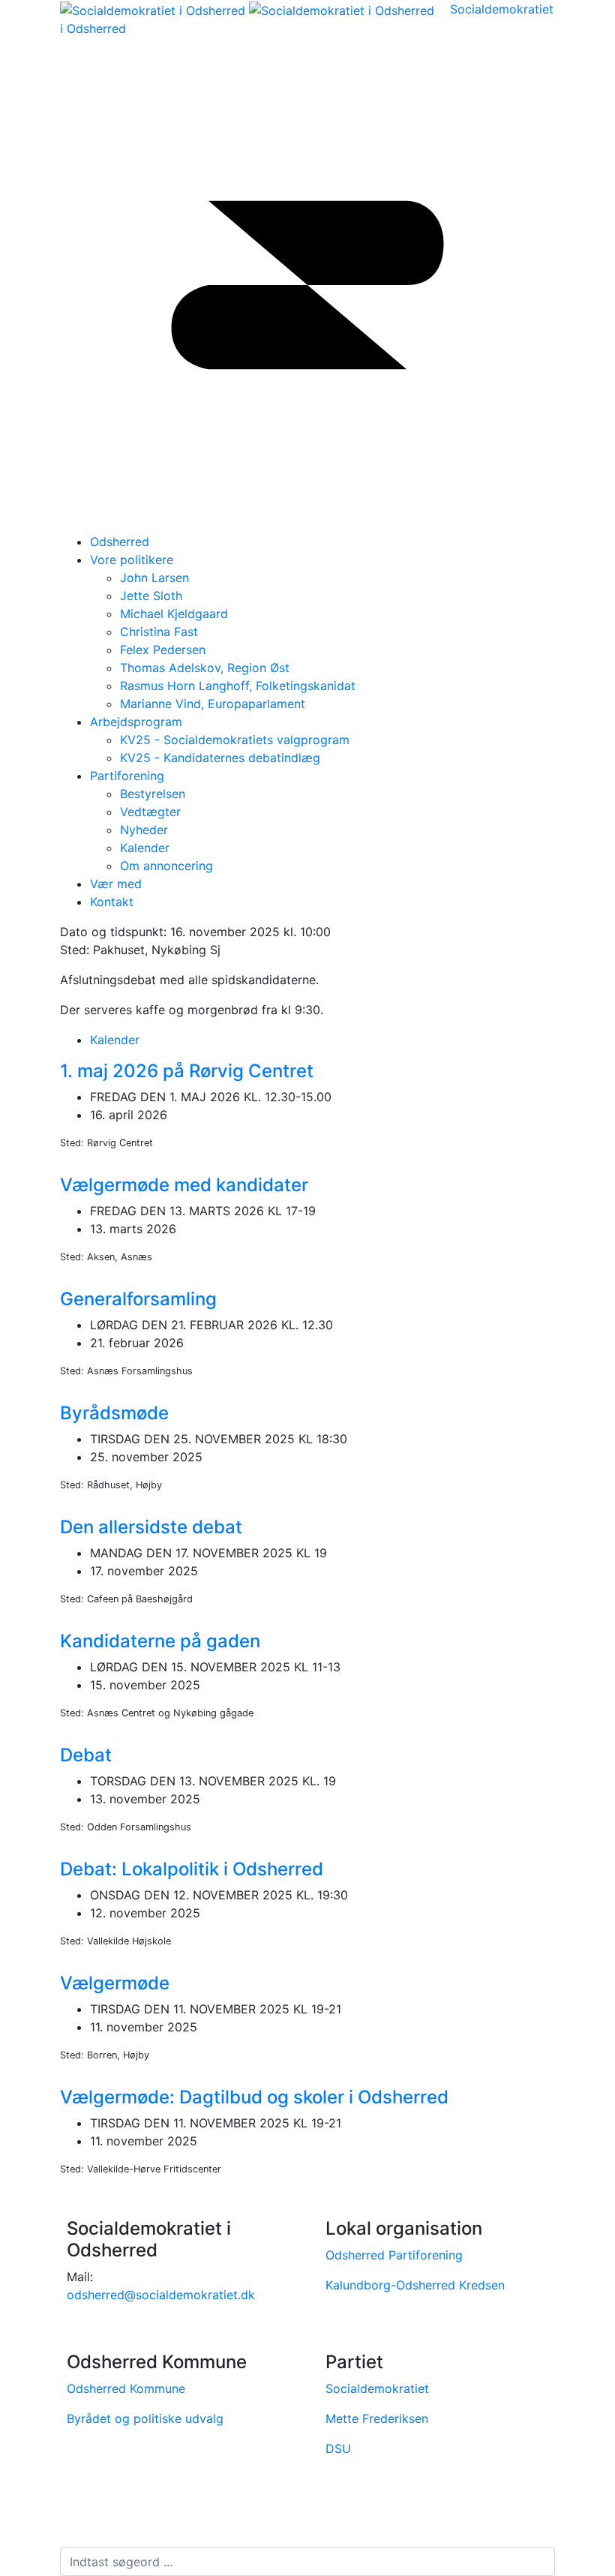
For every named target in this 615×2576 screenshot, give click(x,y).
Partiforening (127, 776)
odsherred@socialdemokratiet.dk (161, 2295)
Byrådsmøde (114, 1413)
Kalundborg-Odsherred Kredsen (415, 2285)
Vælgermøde (115, 1983)
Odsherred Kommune (126, 2388)
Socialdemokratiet (377, 2388)
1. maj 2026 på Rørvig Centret (187, 1071)
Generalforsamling (138, 1299)
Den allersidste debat (151, 1527)
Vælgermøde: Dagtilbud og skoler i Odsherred (254, 2097)
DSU (338, 2448)
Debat (86, 1755)
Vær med (116, 884)
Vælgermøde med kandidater (184, 1185)
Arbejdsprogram (136, 722)
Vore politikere (132, 560)
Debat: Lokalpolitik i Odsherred (192, 1869)
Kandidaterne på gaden (160, 1641)
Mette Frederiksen (377, 2418)
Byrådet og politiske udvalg (145, 2418)
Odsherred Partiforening (394, 2255)
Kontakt (112, 902)
